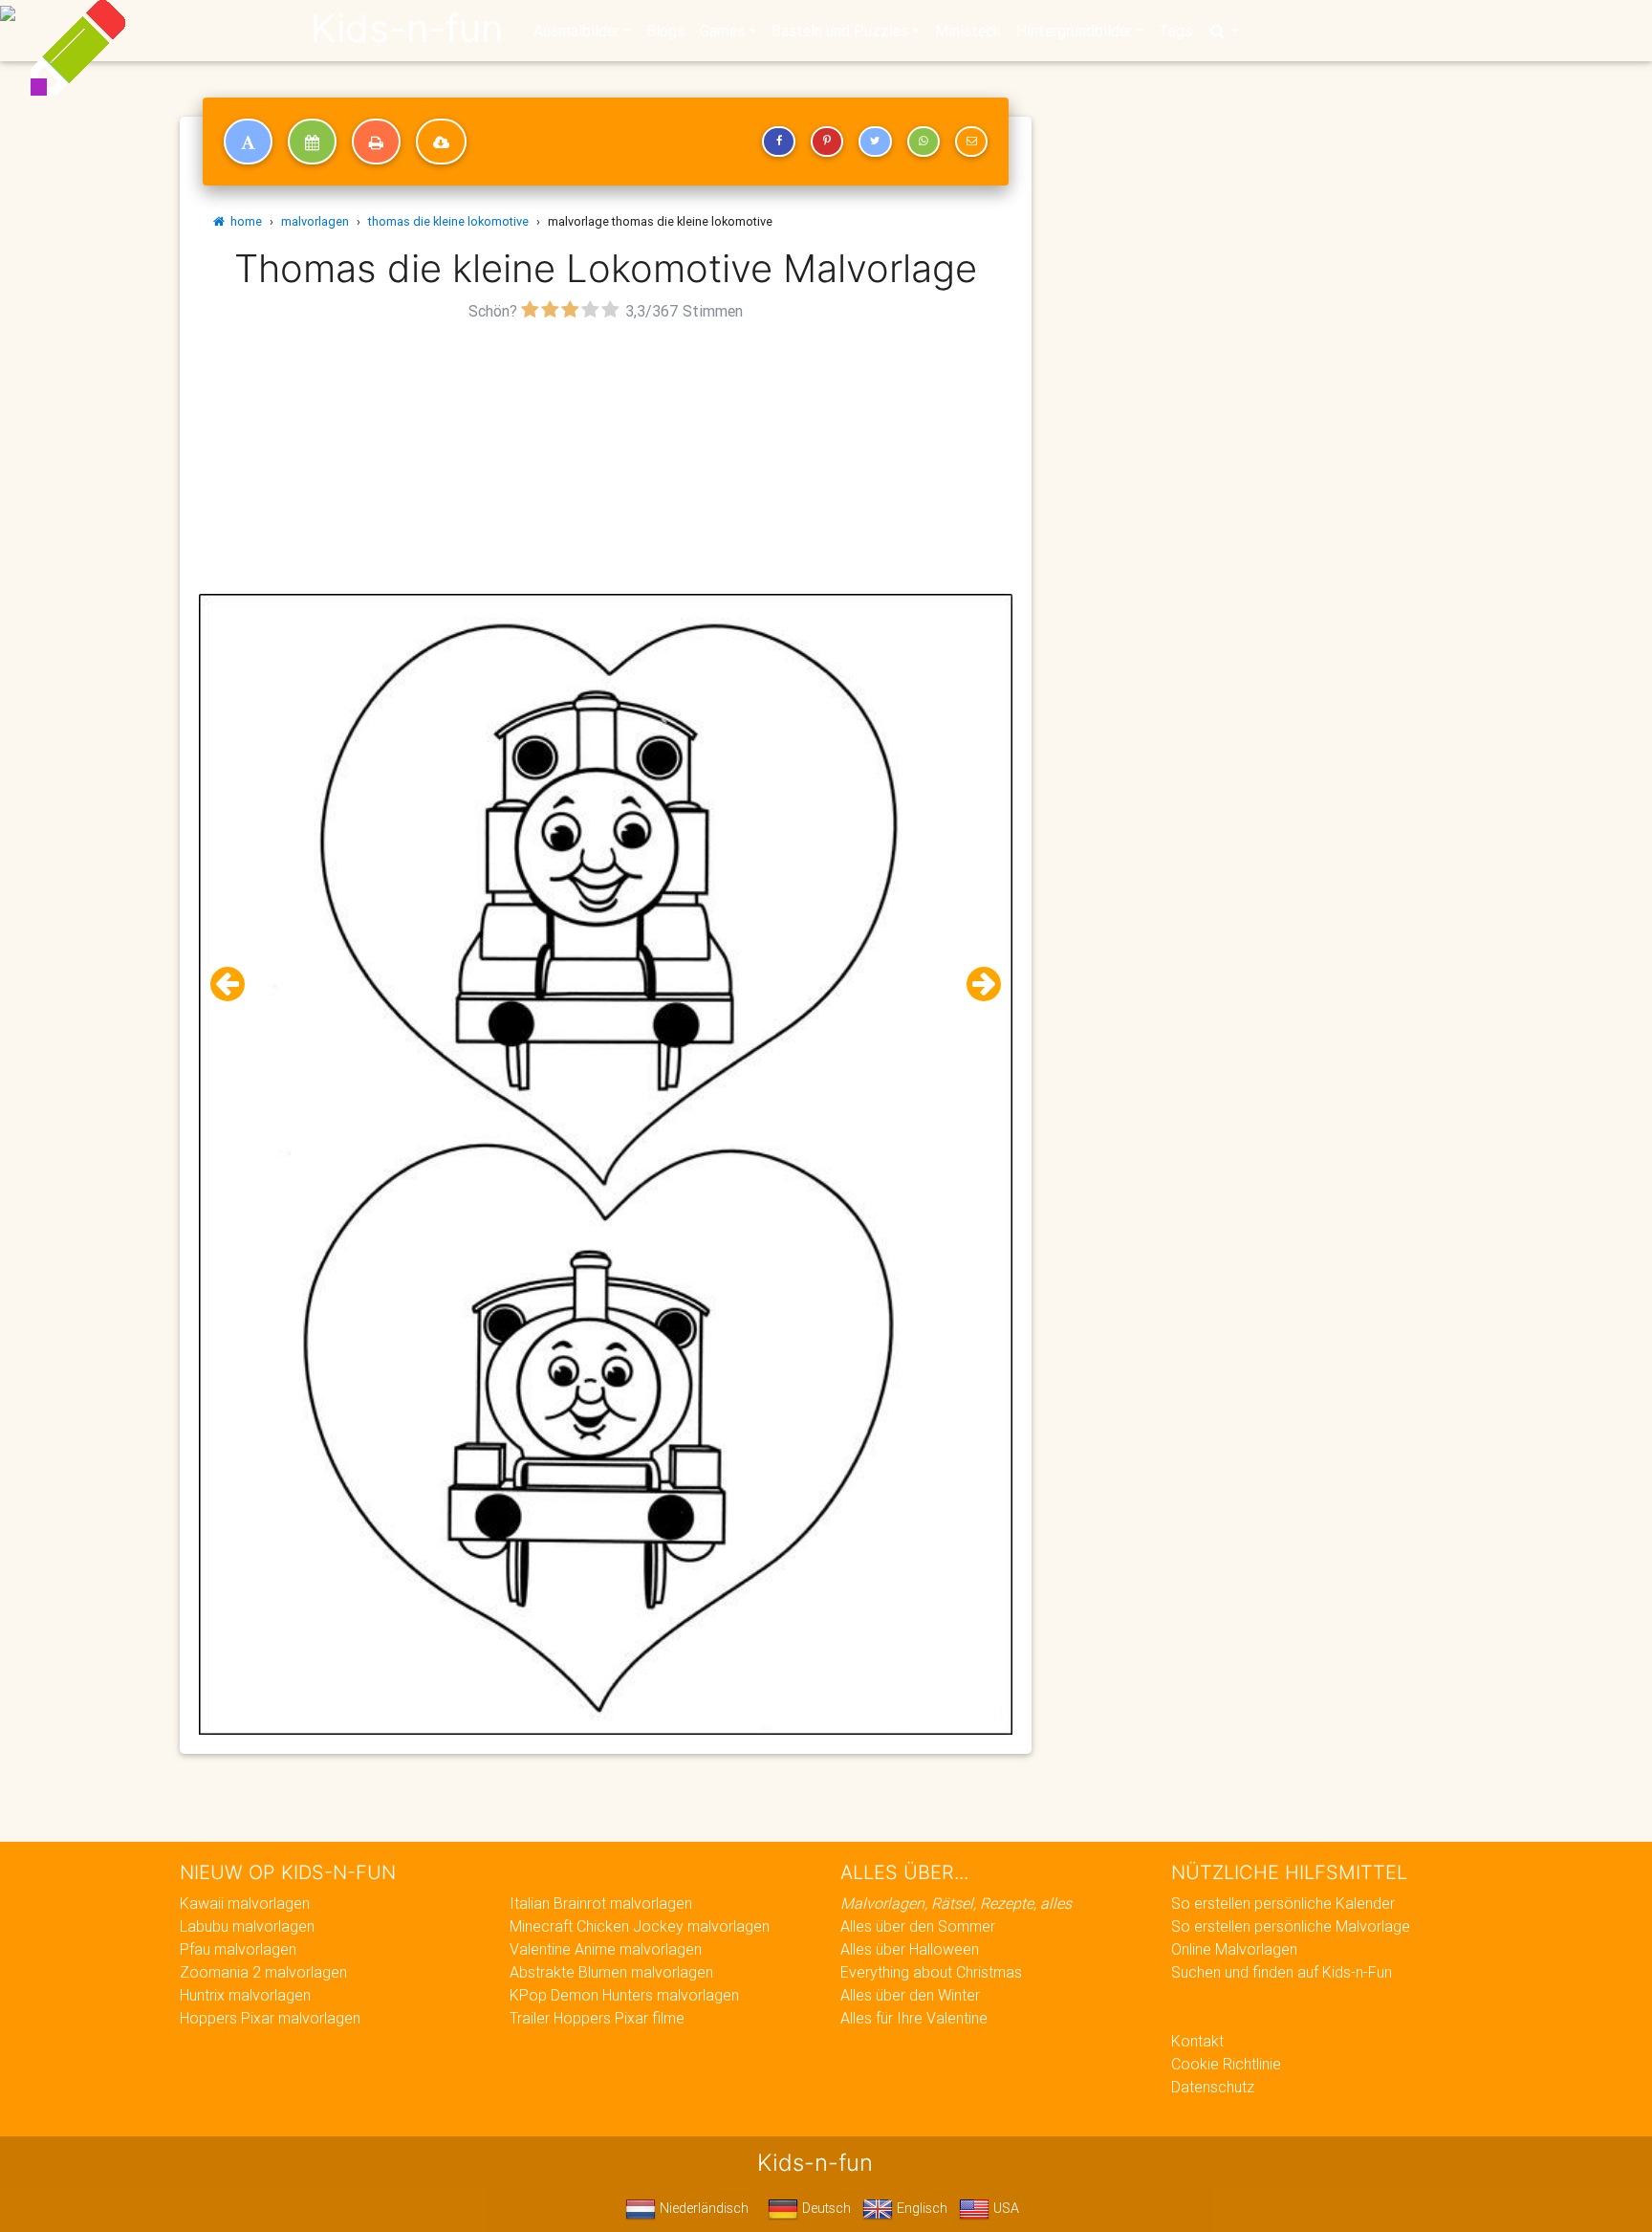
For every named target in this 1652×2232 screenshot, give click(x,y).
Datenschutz (1213, 2087)
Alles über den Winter (910, 1995)
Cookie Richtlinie (1226, 2064)
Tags (1175, 31)
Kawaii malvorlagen (245, 1903)
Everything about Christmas (931, 1972)
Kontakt (1197, 2041)
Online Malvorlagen (1234, 1949)
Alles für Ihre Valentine (914, 2018)
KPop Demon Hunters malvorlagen (624, 1995)
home (243, 221)
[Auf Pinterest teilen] (827, 142)
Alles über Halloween (910, 1949)
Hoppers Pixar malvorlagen (270, 2018)
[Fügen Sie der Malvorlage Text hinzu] (248, 142)
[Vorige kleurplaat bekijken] (235, 985)
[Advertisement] (606, 460)
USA (1004, 2208)
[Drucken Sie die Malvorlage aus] (376, 142)
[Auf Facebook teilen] (778, 142)
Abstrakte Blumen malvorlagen (611, 1972)
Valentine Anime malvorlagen (606, 1949)
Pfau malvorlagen (238, 1949)
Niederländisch (702, 2208)
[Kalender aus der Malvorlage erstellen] (312, 142)
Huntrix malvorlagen (245, 1995)
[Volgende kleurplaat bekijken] (976, 985)
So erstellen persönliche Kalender (1283, 1903)
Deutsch (825, 2208)
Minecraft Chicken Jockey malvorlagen (640, 1926)
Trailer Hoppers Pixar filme (597, 2018)
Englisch (920, 2208)
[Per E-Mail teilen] (971, 142)
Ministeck (968, 31)
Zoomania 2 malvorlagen (263, 1972)
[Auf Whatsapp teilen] (924, 142)
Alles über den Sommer (918, 1926)
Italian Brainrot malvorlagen (601, 1903)
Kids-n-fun (407, 29)
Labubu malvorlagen (247, 1926)
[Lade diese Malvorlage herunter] (441, 142)
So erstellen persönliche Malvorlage (1291, 1926)
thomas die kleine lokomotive (448, 221)
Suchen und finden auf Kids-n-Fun (1282, 1972)
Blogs (665, 31)
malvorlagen (315, 221)
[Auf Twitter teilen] (875, 142)
